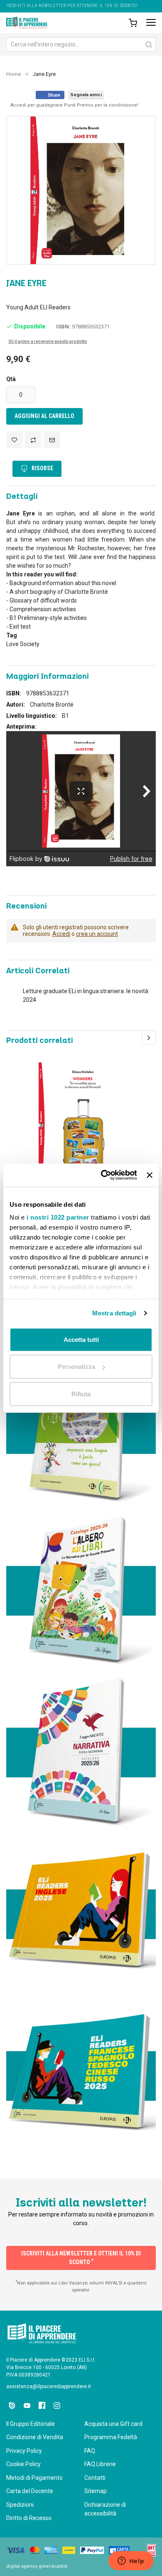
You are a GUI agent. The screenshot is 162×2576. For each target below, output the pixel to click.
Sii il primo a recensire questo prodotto (48, 341)
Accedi (61, 934)
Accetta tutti (81, 1339)
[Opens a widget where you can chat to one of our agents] (131, 2561)
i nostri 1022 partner (58, 1217)
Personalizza (76, 1367)
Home (13, 74)
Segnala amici (86, 95)
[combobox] (81, 44)
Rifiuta (81, 1394)
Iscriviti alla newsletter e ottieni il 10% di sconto (81, 2258)
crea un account (97, 934)
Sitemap (96, 2491)
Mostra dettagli (114, 1313)
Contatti (95, 2478)
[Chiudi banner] (150, 1175)
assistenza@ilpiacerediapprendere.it (49, 2386)
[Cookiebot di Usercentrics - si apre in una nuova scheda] (103, 1175)
